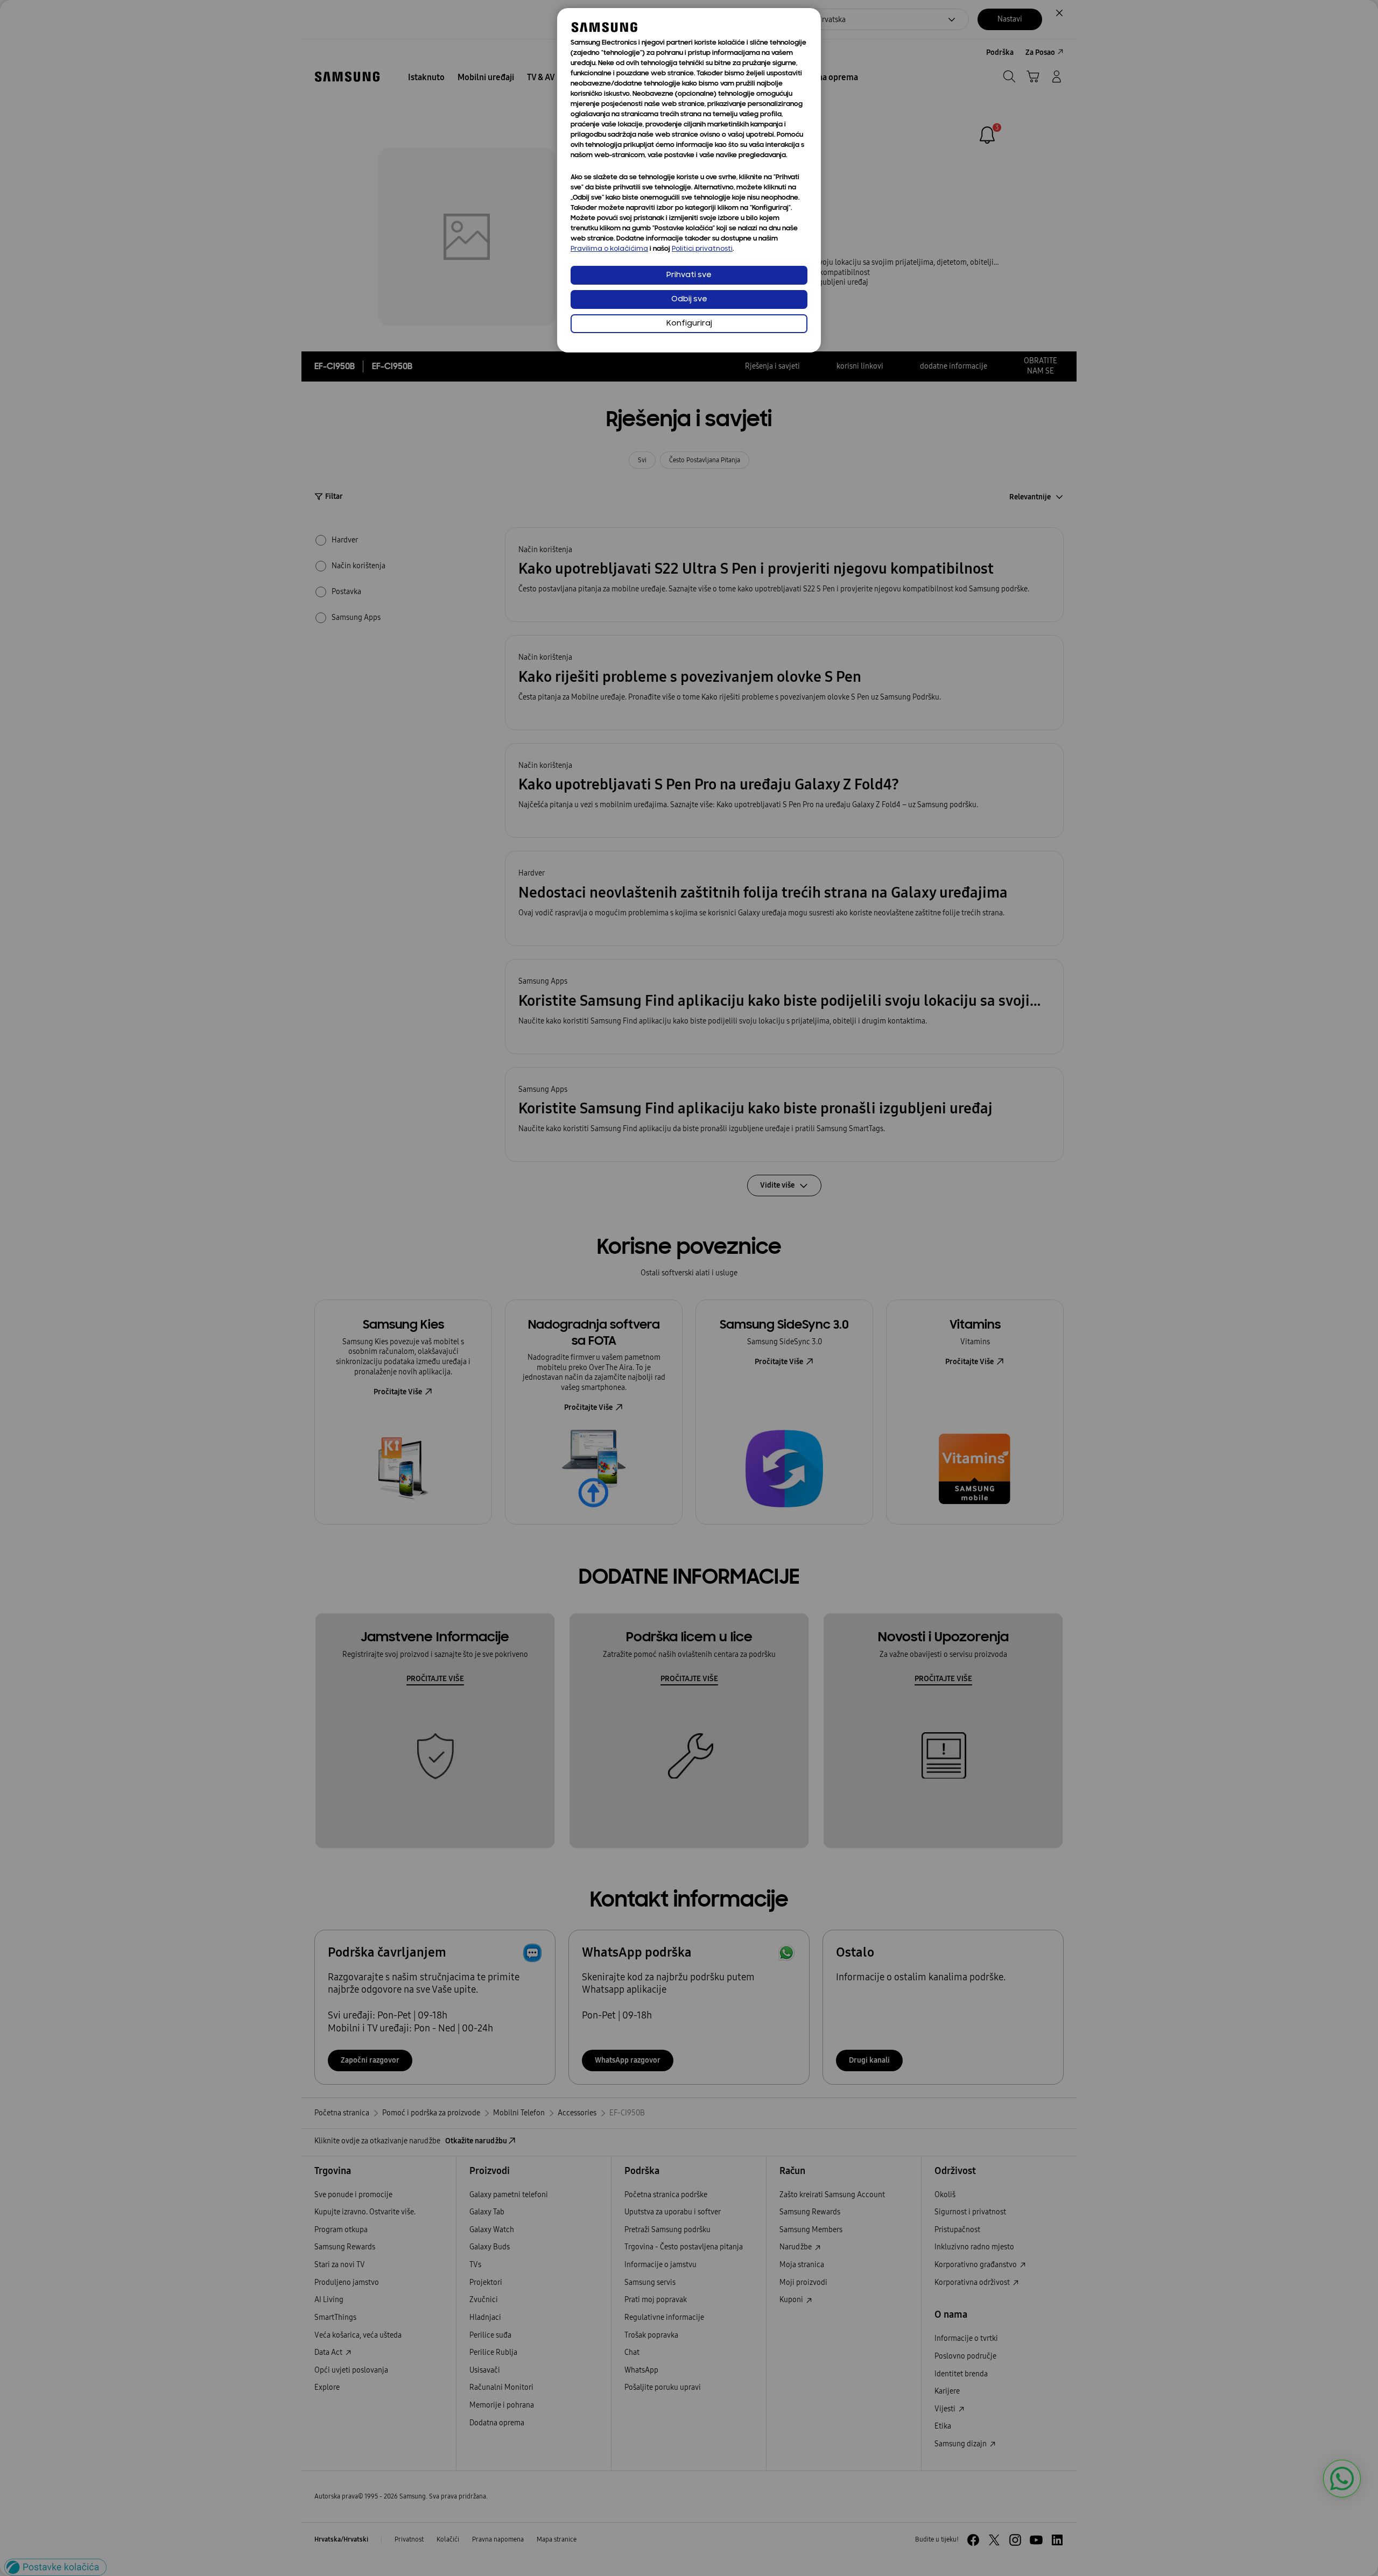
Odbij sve (689, 299)
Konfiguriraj (689, 324)
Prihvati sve (689, 275)
